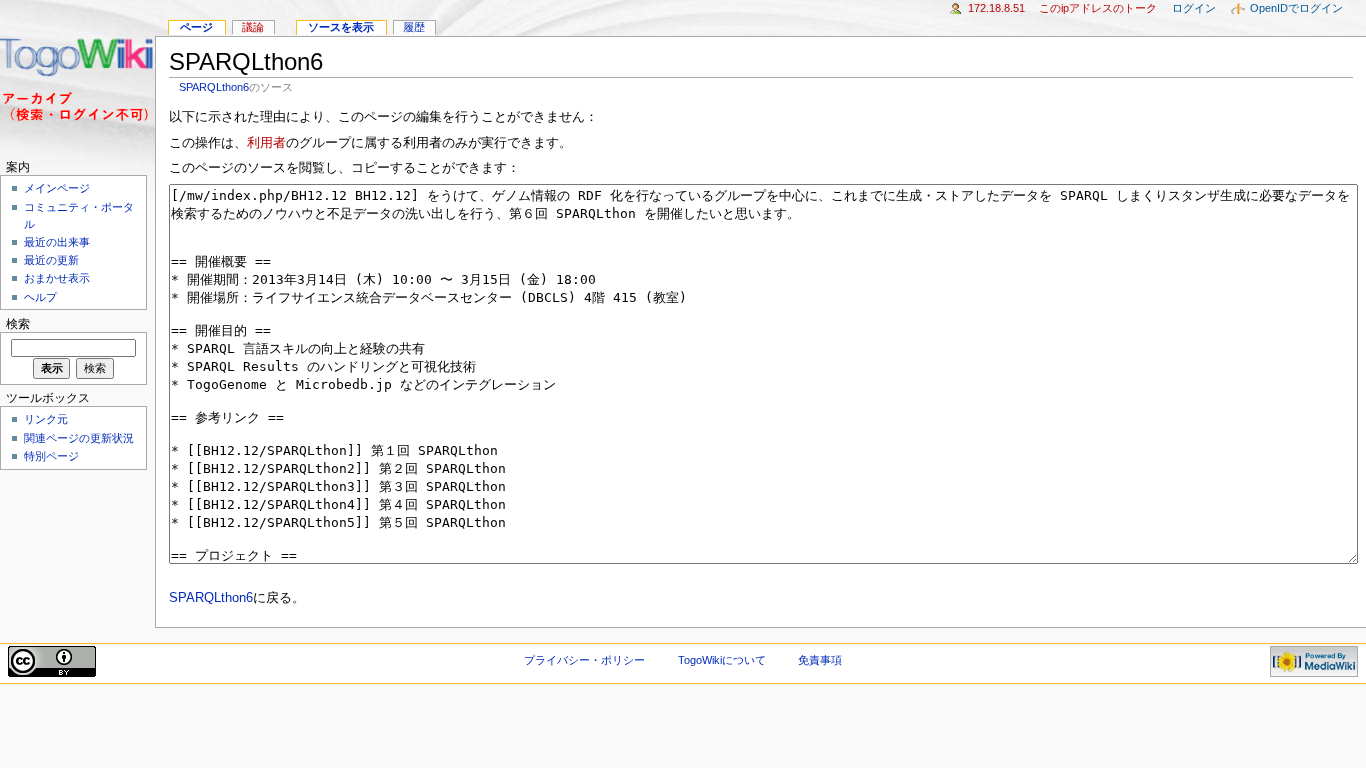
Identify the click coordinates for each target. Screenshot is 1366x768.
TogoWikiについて (722, 660)
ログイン (1194, 8)
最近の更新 (51, 260)
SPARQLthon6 (214, 87)
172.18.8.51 (996, 8)
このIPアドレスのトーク (1098, 8)
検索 (18, 324)
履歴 (414, 27)
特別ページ (51, 456)
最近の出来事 (57, 242)
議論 (253, 27)
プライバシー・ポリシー (584, 660)
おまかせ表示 (57, 278)
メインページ (57, 188)
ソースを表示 (341, 27)
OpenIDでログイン (1296, 8)
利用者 (266, 143)
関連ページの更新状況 (79, 438)
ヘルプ (40, 297)
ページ (196, 27)
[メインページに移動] (77, 77)
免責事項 (820, 660)
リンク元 (46, 419)
